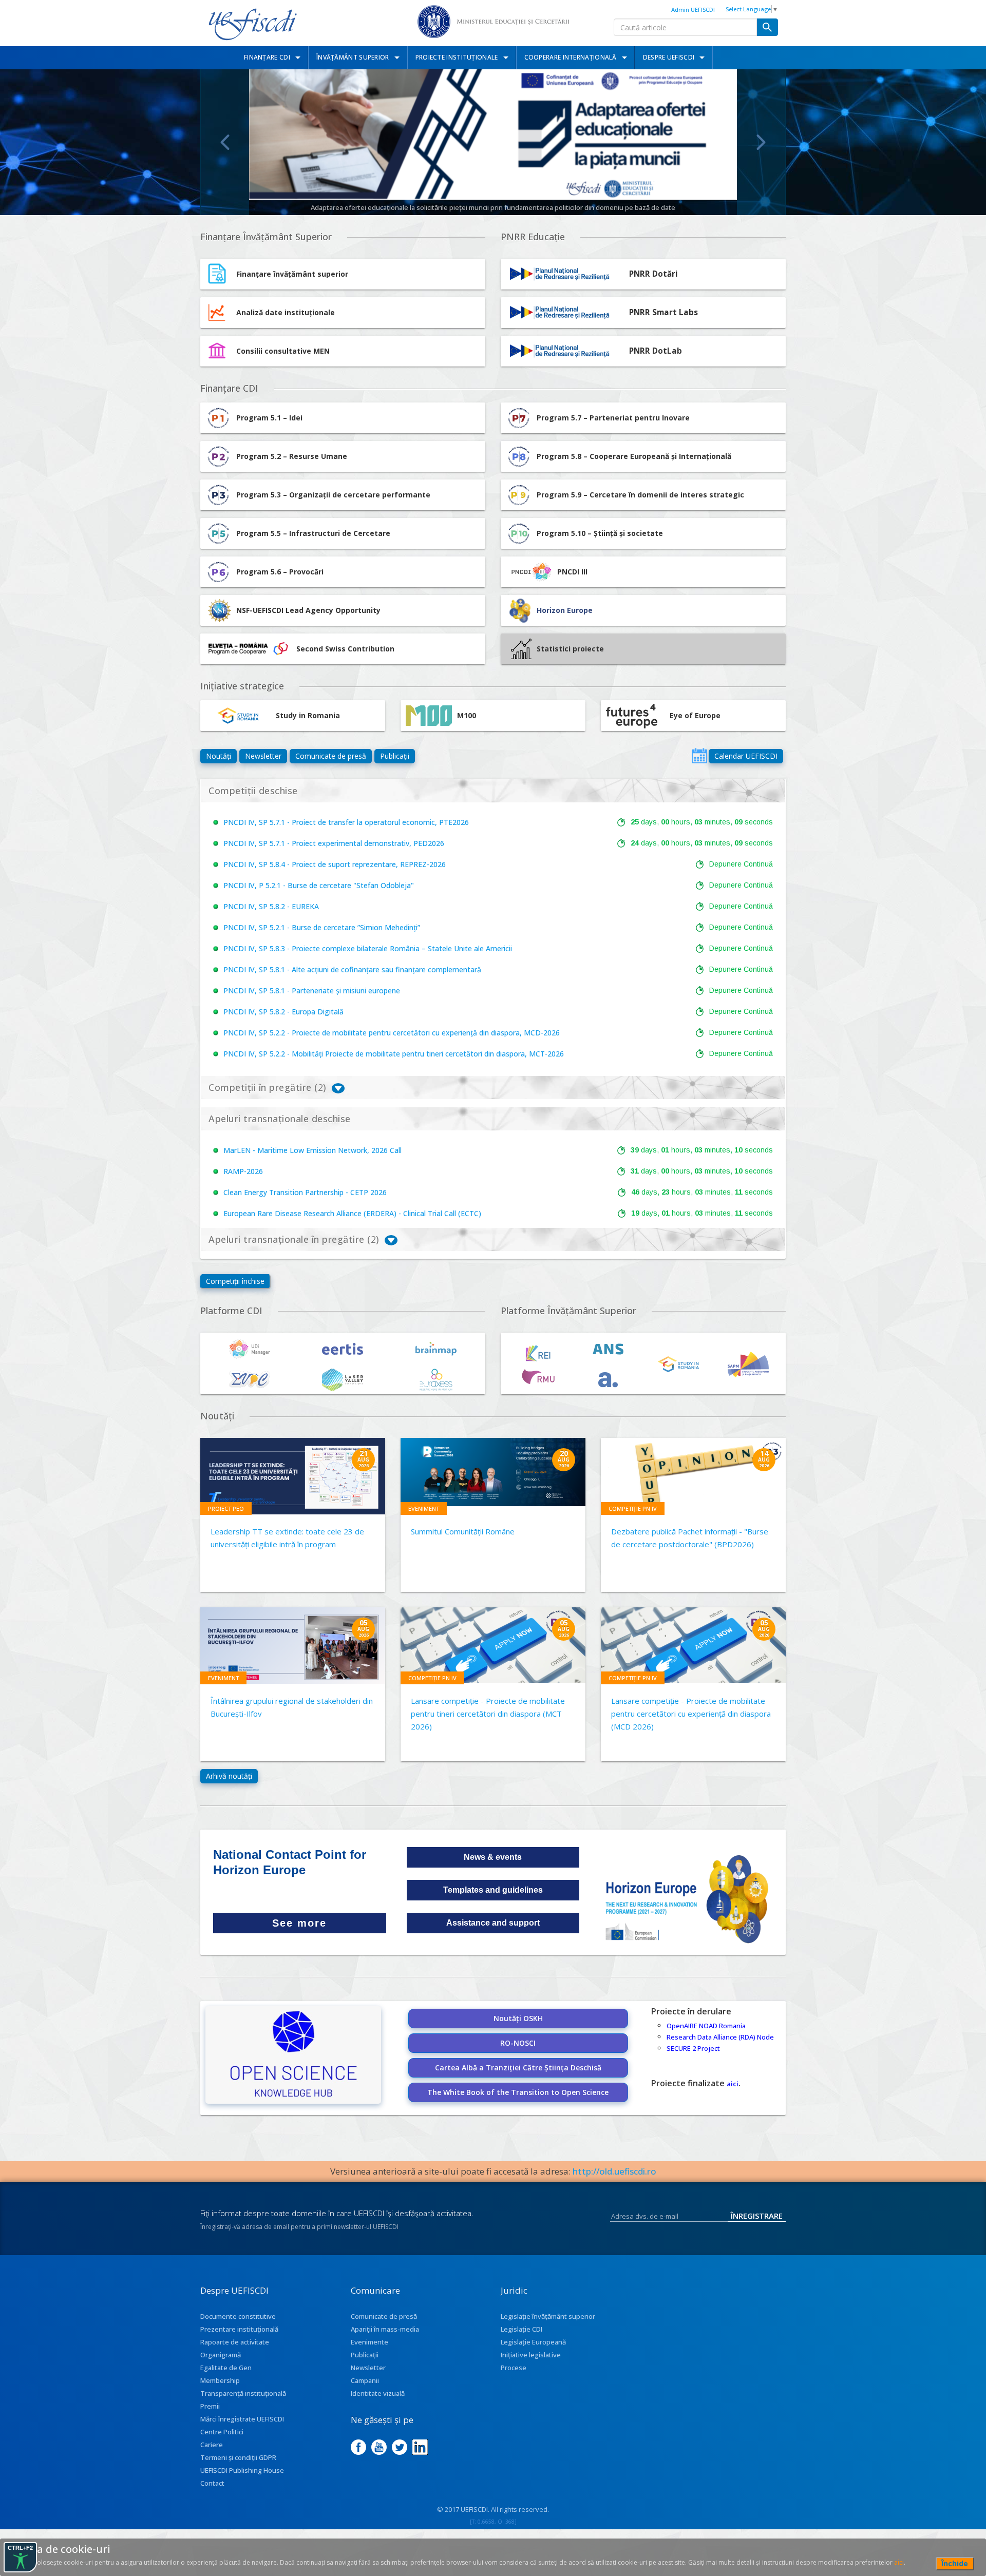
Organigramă (221, 2355)
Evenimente (369, 2342)
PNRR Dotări (653, 274)
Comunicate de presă (331, 756)
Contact (212, 2483)
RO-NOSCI (518, 2043)
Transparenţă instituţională (243, 2393)
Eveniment (424, 1508)
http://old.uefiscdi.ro (614, 2171)
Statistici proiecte (570, 649)
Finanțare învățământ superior (292, 274)
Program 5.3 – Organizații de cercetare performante (333, 495)
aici (733, 2084)
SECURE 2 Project (693, 2048)
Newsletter (263, 756)
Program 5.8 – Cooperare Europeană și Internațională (634, 456)
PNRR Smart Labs (663, 312)
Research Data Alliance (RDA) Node (720, 2037)
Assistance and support (493, 1923)
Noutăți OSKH (518, 2018)
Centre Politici (222, 2432)
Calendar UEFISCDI (746, 756)
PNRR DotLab (656, 351)
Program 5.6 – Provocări (280, 572)
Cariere (212, 2445)
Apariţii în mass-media (385, 2329)
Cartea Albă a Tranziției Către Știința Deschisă (518, 2068)
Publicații (395, 756)
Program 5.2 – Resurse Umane (292, 456)
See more (299, 1923)
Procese (514, 2368)
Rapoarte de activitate (235, 2342)
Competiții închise (235, 1281)
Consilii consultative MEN (283, 351)
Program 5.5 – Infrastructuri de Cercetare (313, 533)
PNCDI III (572, 572)
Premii (210, 2406)
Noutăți (219, 756)
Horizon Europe (565, 610)
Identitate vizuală (378, 2393)
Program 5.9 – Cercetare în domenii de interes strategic (640, 495)
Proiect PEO (226, 1508)
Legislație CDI (522, 2329)
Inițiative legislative (531, 2355)
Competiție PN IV (633, 1508)
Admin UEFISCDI (693, 9)
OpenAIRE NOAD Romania (706, 2026)
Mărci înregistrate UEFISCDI (242, 2419)
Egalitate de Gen (226, 2368)
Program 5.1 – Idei (269, 418)
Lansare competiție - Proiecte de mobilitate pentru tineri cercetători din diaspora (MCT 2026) (488, 1714)
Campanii (365, 2380)
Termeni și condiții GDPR (238, 2457)
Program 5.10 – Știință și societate (600, 533)
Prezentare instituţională (239, 2329)
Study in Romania (308, 715)
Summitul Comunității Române (463, 1531)
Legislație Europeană (533, 2342)
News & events (493, 1857)
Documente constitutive (238, 2316)
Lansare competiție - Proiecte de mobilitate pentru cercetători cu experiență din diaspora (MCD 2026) (691, 1714)
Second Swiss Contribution (345, 649)
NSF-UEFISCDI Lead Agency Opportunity (308, 610)
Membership (220, 2380)
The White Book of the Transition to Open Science (518, 2092)
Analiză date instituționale (286, 312)
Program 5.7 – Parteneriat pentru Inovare (613, 418)
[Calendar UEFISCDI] (699, 756)
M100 (467, 715)
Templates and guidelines (493, 1890)
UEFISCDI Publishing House (242, 2470)
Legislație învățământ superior (548, 2316)
